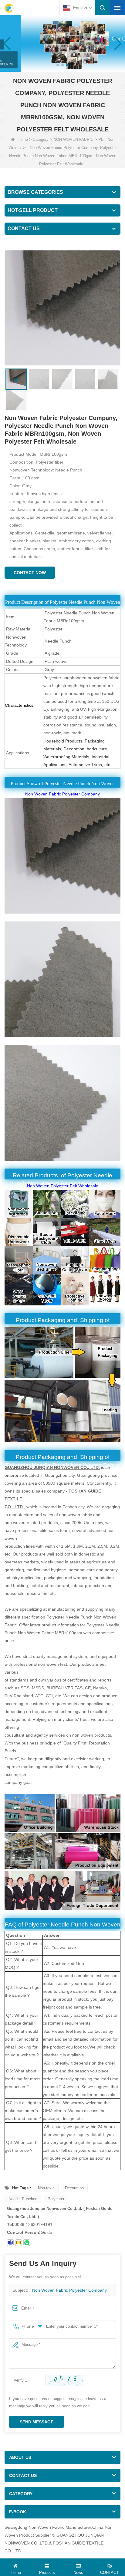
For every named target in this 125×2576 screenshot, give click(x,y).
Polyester (56, 2199)
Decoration (74, 2188)
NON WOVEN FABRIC (73, 139)
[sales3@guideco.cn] (19, 2243)
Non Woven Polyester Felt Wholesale (63, 1186)
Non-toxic (46, 2188)
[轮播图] (62, 43)
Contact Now (30, 573)
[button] (58, 65)
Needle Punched (23, 2199)
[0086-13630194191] (27, 2243)
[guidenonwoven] (10, 2243)
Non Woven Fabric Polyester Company (62, 794)
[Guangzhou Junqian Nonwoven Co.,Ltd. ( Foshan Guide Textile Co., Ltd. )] (9, 8)
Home (23, 139)
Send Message (37, 2422)
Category (41, 139)
